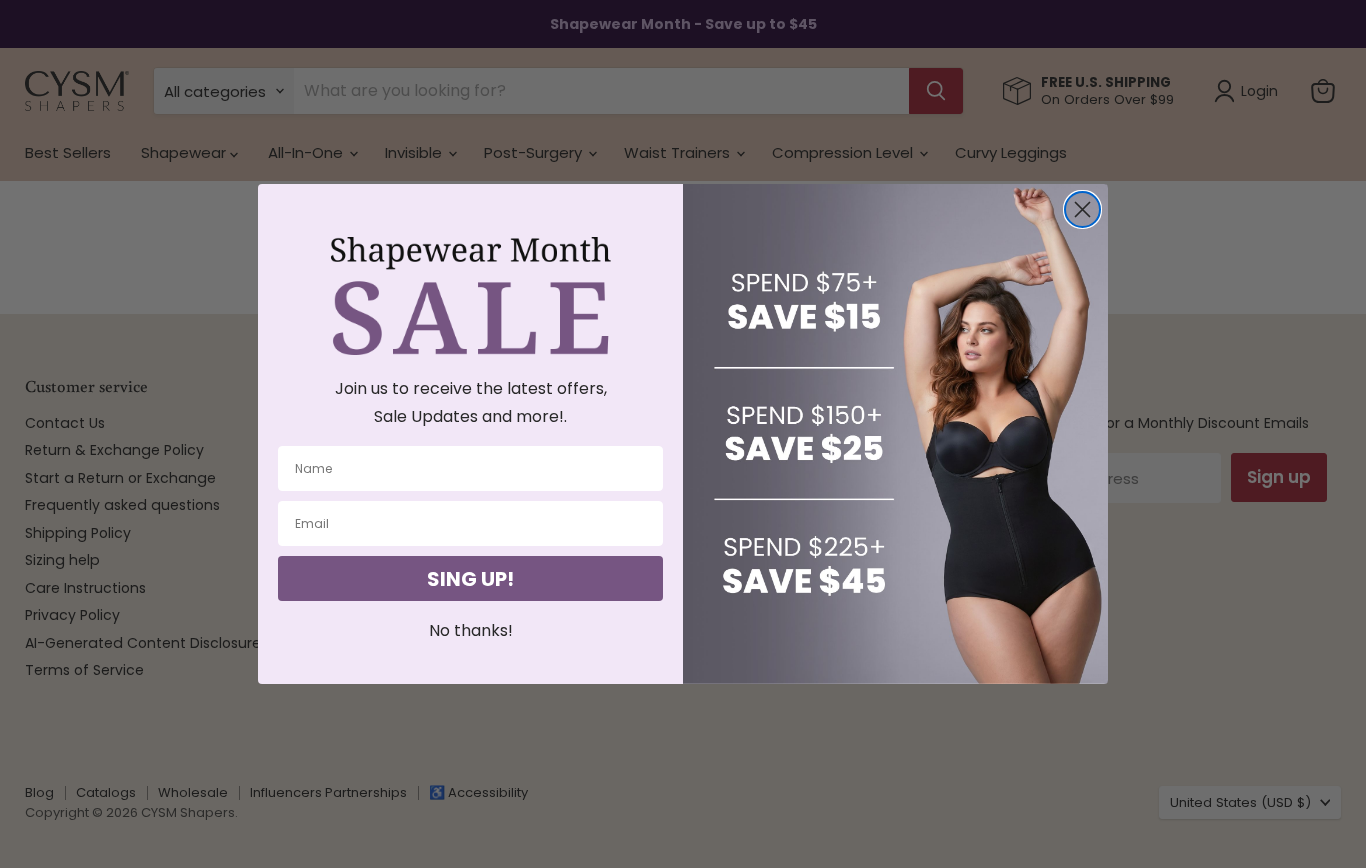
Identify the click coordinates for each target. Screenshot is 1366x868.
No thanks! (471, 630)
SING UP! (470, 579)
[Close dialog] (1082, 209)
